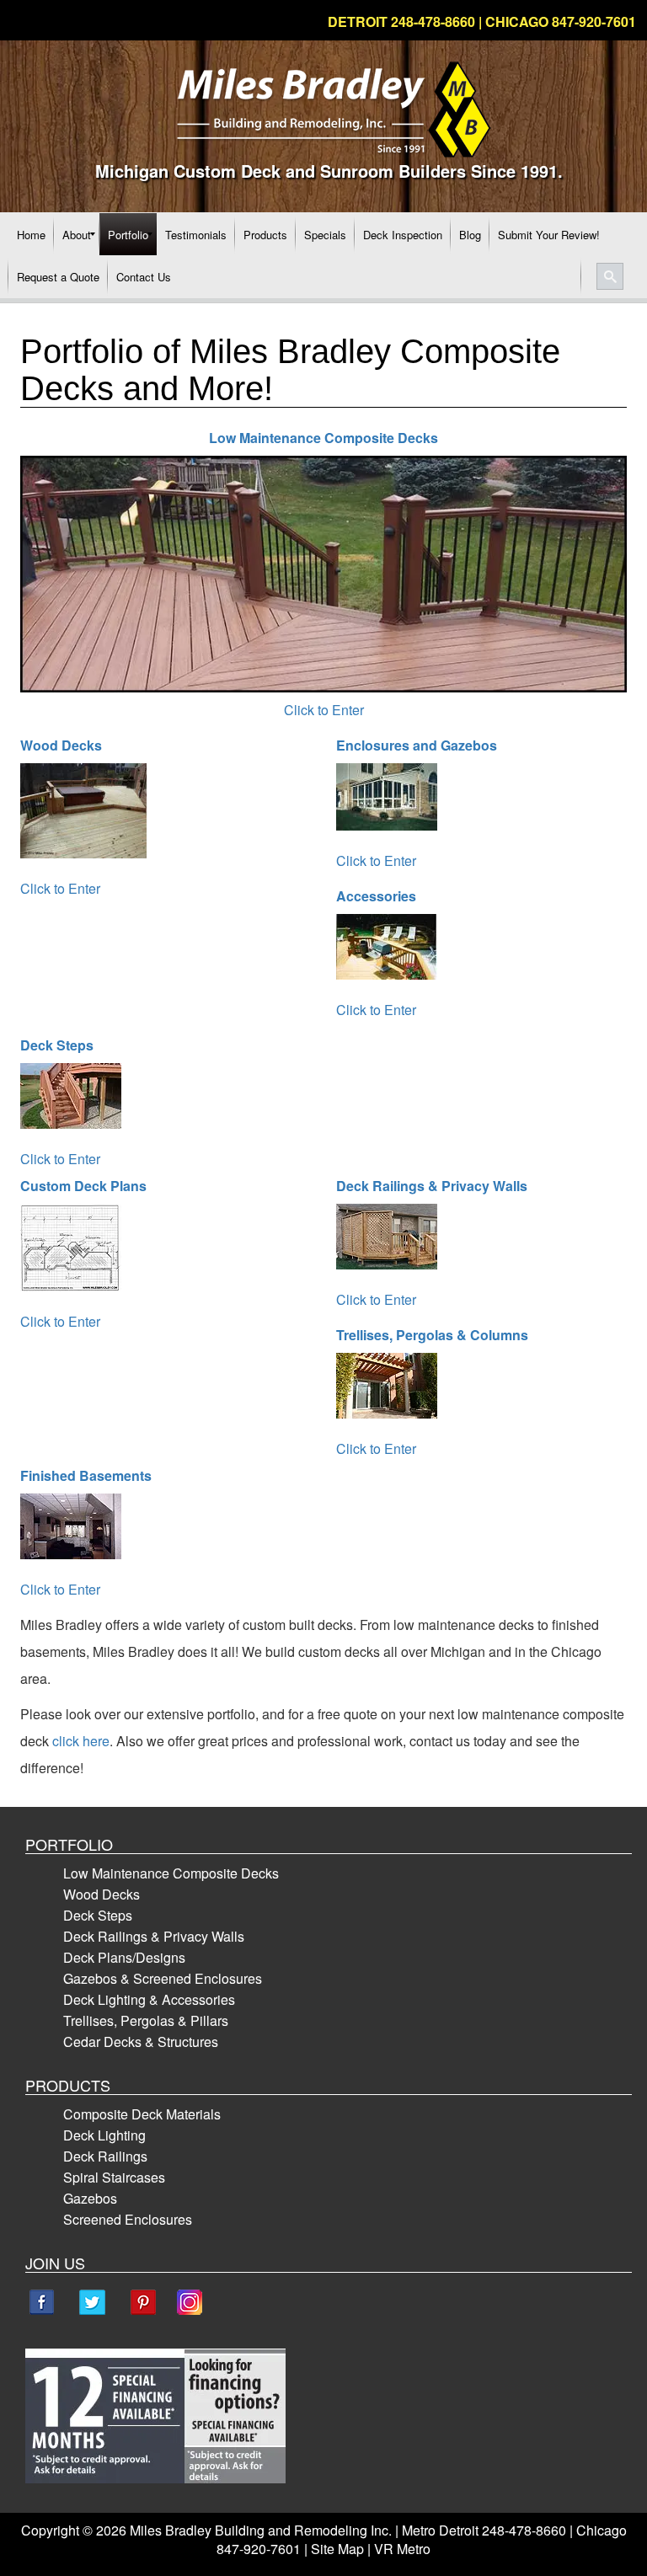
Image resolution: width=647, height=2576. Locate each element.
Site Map (337, 2549)
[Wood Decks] (92, 815)
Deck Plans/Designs (124, 1957)
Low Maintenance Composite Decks (171, 1873)
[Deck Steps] (79, 1101)
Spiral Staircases (114, 2177)
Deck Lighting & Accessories (149, 1999)
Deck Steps (57, 1045)
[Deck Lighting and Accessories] (395, 951)
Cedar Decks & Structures (141, 2042)
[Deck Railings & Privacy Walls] (395, 1241)
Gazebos (90, 2198)
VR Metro (402, 2549)
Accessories (376, 896)
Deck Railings (105, 2156)
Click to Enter (324, 710)
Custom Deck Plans (83, 1186)
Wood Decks (61, 745)
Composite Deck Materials (142, 2114)
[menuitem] (31, 234)
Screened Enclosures (128, 2219)
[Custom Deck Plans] (79, 1252)
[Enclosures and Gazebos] (395, 802)
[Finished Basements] (79, 1531)
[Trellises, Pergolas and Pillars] (395, 1390)
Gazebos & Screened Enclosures (163, 1978)
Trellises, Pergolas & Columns (432, 1335)
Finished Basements (86, 1475)
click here (81, 1741)
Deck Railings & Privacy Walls (432, 1186)
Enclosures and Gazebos (417, 745)
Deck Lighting (104, 2135)
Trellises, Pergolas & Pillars (146, 2020)
